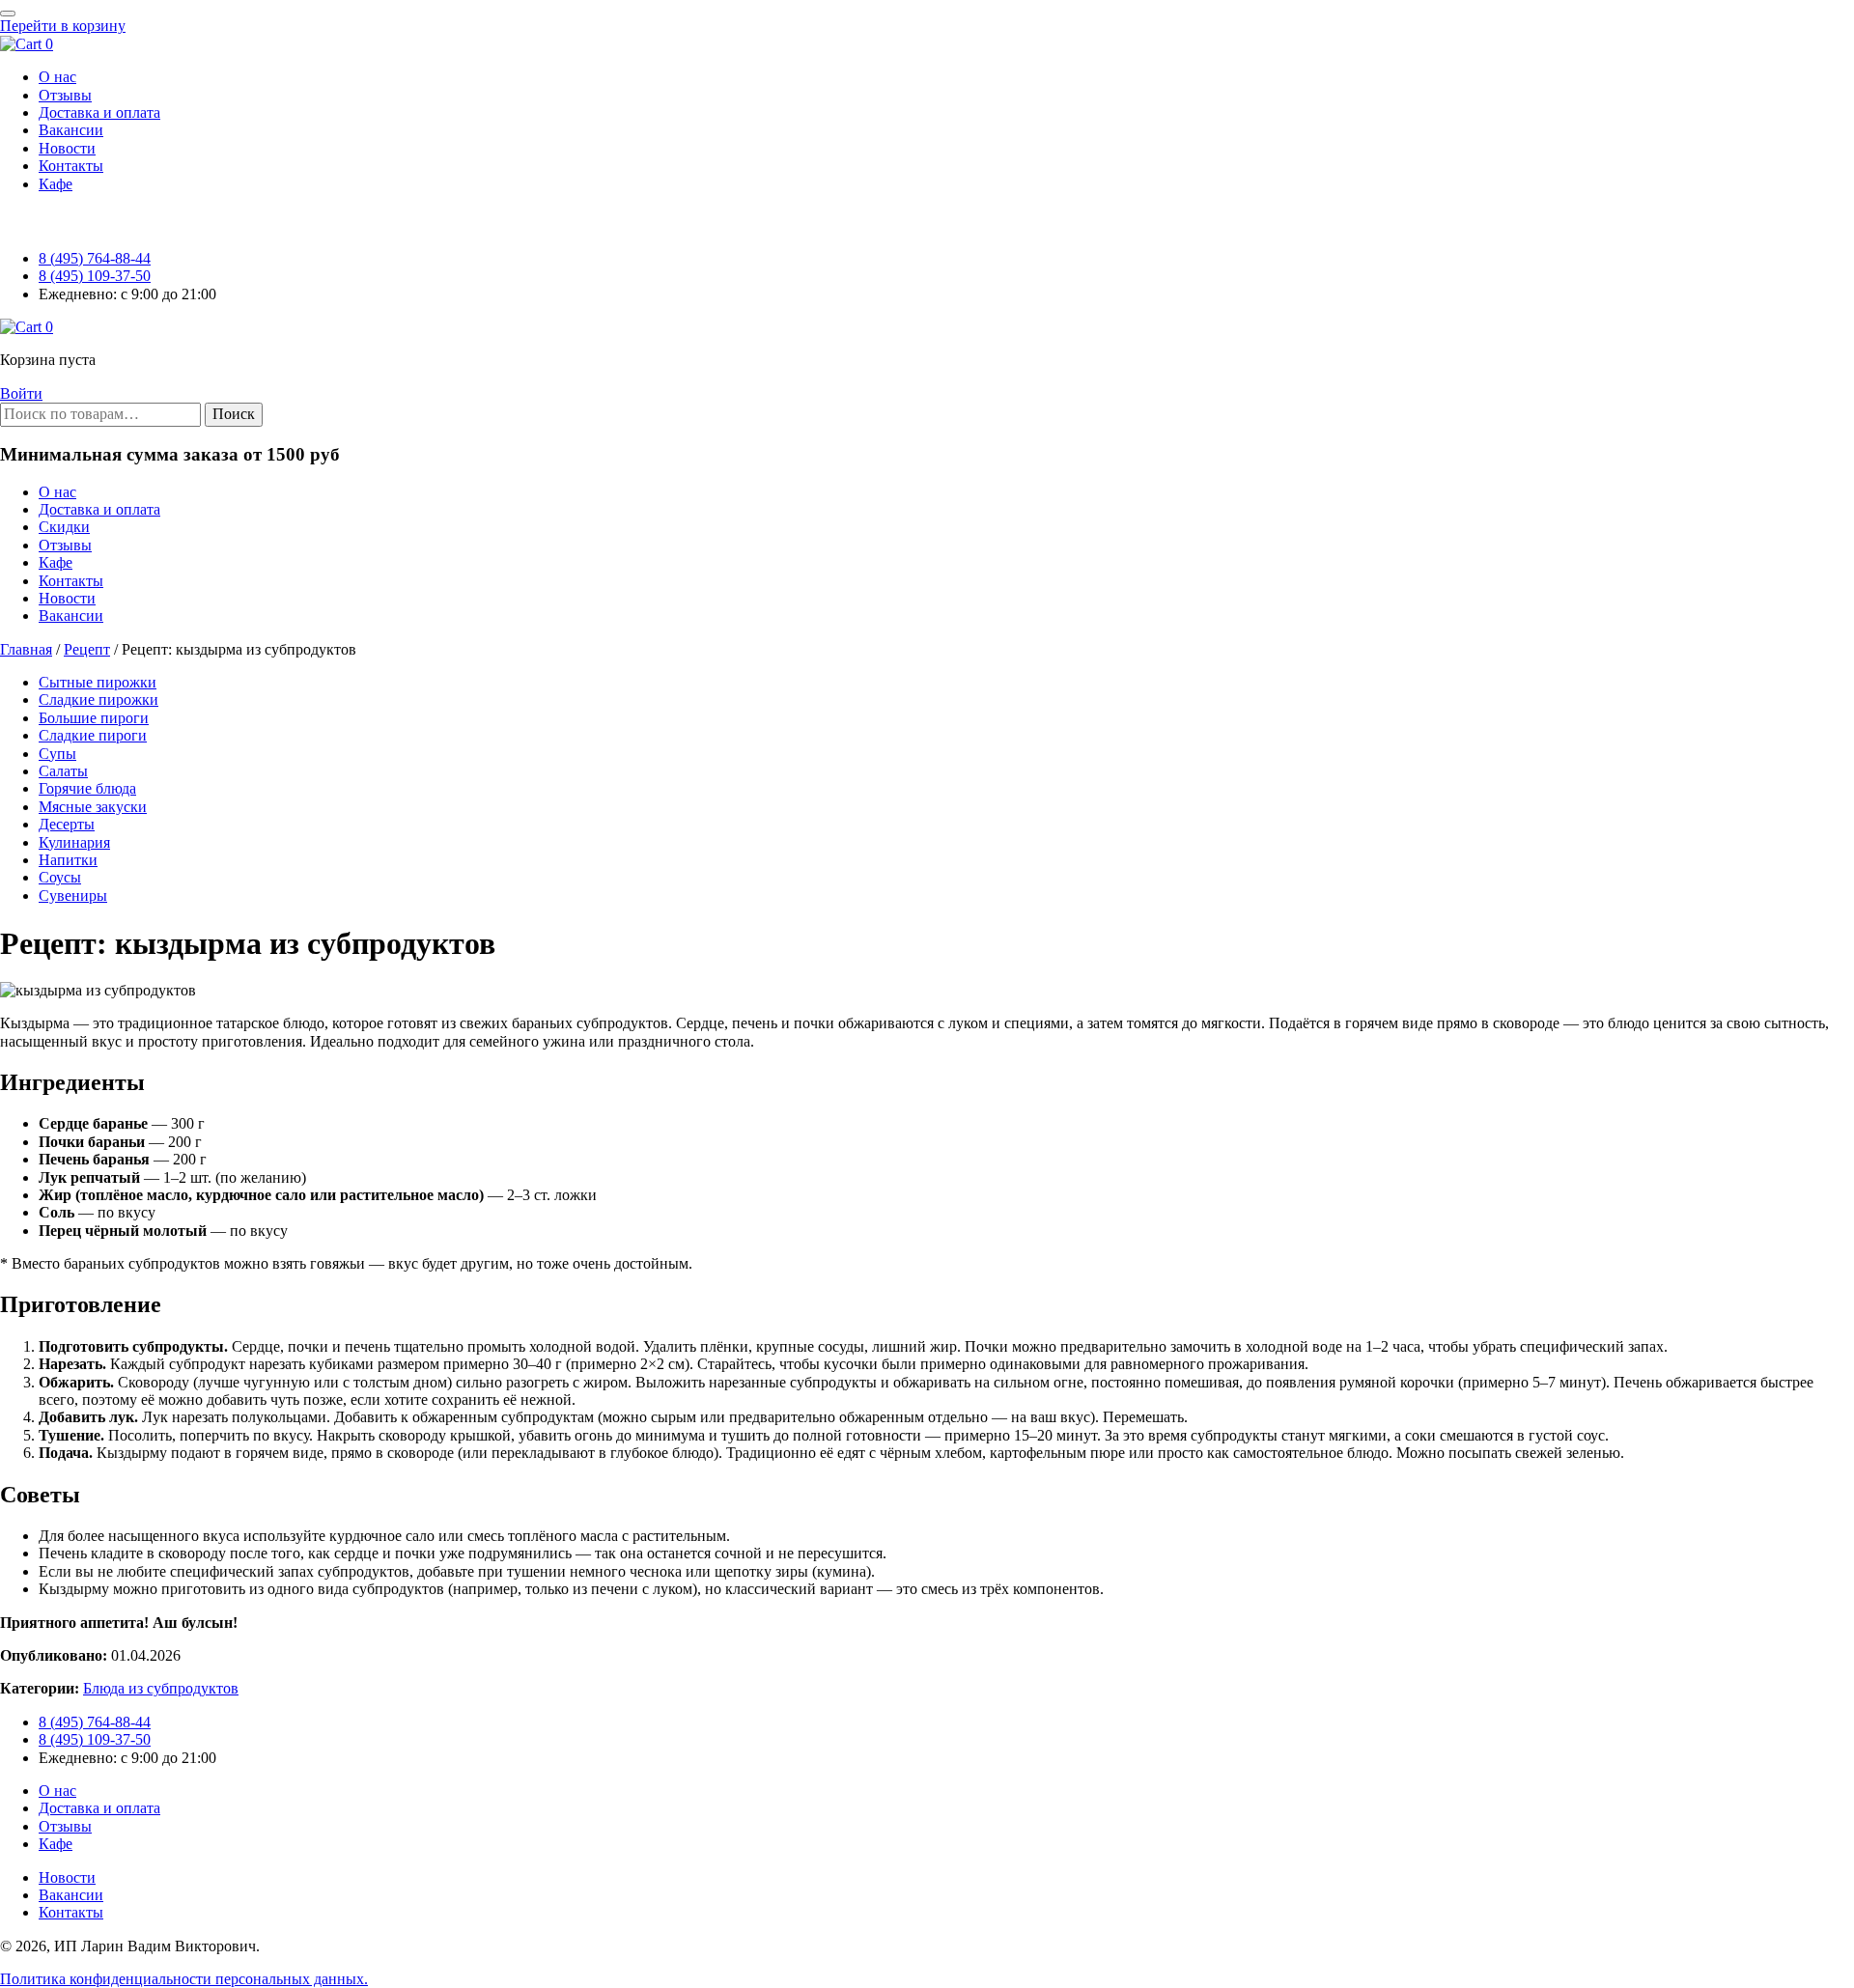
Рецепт (87, 649)
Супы (57, 754)
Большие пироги (94, 718)
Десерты (67, 824)
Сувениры (73, 896)
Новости (67, 598)
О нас (57, 492)
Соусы (60, 877)
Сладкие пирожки (98, 700)
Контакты (71, 581)
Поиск (234, 414)
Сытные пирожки (98, 682)
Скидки (64, 527)
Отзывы (65, 545)
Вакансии (71, 616)
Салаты (63, 771)
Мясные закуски (93, 807)
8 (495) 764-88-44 (95, 258)
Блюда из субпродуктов (161, 1688)
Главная (26, 649)
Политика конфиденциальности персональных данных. (184, 1979)
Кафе (56, 562)
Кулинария (74, 842)
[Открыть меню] (8, 14)
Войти (21, 393)
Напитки (68, 860)
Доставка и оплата (99, 509)
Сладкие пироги (93, 735)
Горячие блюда (87, 788)
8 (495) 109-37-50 (95, 276)
